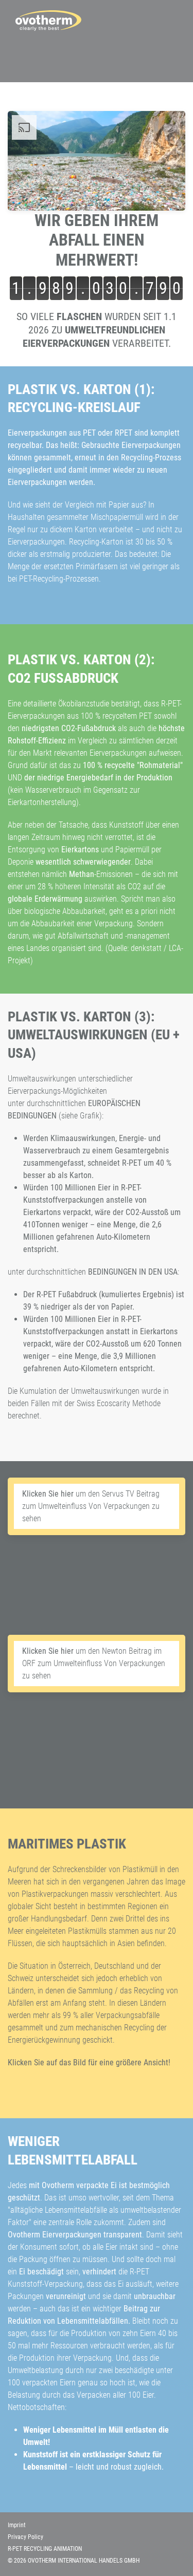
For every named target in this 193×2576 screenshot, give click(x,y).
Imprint (17, 2525)
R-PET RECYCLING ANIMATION (45, 2549)
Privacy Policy (25, 2537)
